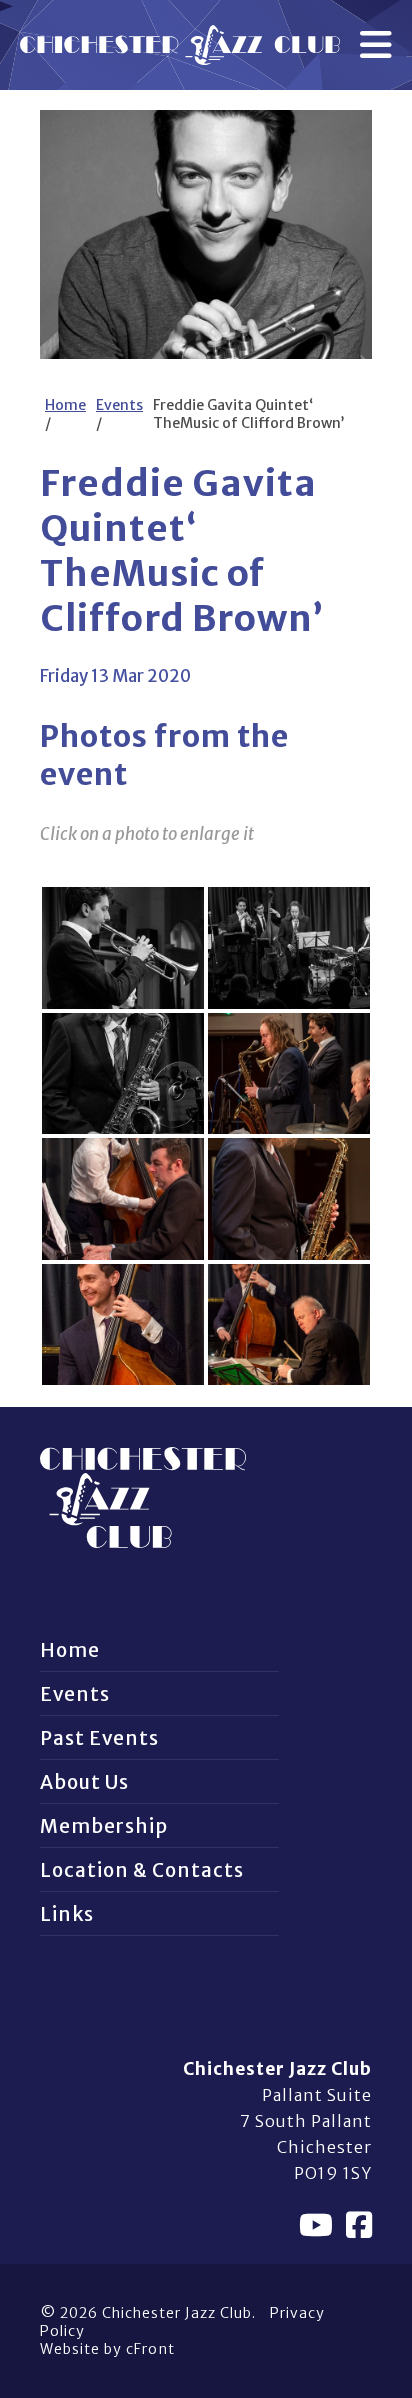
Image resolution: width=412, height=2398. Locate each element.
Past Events (99, 1738)
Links (67, 1914)
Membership (104, 1826)
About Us (84, 1782)
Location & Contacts (142, 1870)
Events (119, 405)
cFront (150, 2349)
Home (65, 405)
